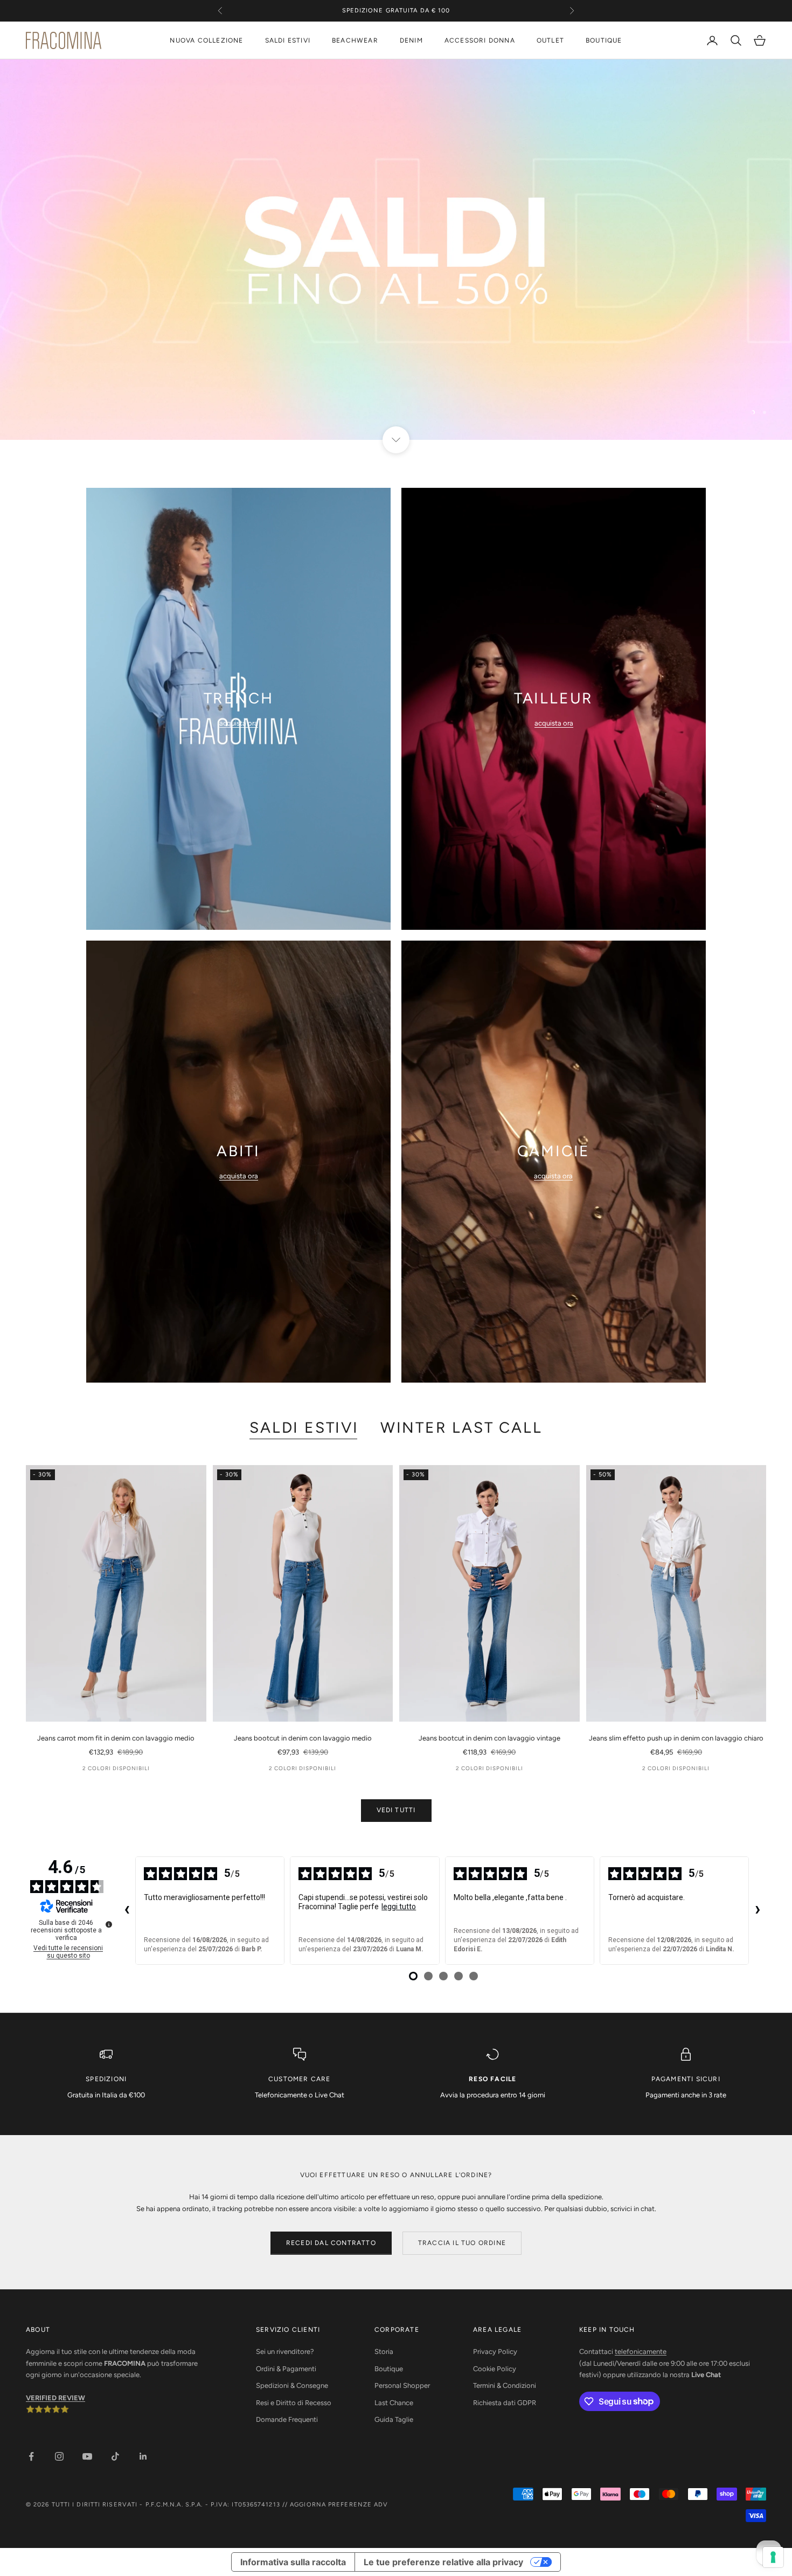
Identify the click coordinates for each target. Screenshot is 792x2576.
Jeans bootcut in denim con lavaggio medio (303, 1738)
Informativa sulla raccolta (293, 2562)
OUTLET (550, 40)
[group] (396, 250)
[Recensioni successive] (758, 1911)
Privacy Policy (495, 2351)
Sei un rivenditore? (285, 2351)
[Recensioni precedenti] (127, 1911)
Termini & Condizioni (505, 2385)
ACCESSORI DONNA (480, 40)
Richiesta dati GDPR (505, 2403)
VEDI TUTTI (396, 1810)
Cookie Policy (495, 2369)
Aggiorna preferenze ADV (339, 2505)
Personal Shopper (402, 2385)
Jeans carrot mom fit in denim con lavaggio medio (116, 1738)
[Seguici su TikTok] (115, 2456)
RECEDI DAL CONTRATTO (331, 2243)
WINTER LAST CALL (461, 1427)
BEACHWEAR (355, 40)
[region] (396, 250)
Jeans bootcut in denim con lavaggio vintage (489, 1738)
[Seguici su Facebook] (31, 2456)
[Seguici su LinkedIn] (143, 2456)
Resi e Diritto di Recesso (294, 2403)
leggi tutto (399, 1907)
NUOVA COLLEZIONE (206, 40)
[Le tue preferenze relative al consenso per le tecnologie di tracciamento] (773, 2557)
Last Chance (394, 2403)
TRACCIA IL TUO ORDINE (462, 2243)
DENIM (411, 40)
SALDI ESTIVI (288, 40)
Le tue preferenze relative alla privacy (443, 2562)
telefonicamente (641, 2351)
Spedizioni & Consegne (292, 2385)
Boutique (389, 2369)
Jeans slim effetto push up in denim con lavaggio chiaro (676, 1738)
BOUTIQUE (604, 40)
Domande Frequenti (287, 2419)
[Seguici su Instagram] (59, 2456)
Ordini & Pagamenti (286, 2369)
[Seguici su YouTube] (87, 2456)
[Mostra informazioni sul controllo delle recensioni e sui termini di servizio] (109, 1924)
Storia (384, 2351)
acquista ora (239, 723)
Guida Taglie (394, 2419)
